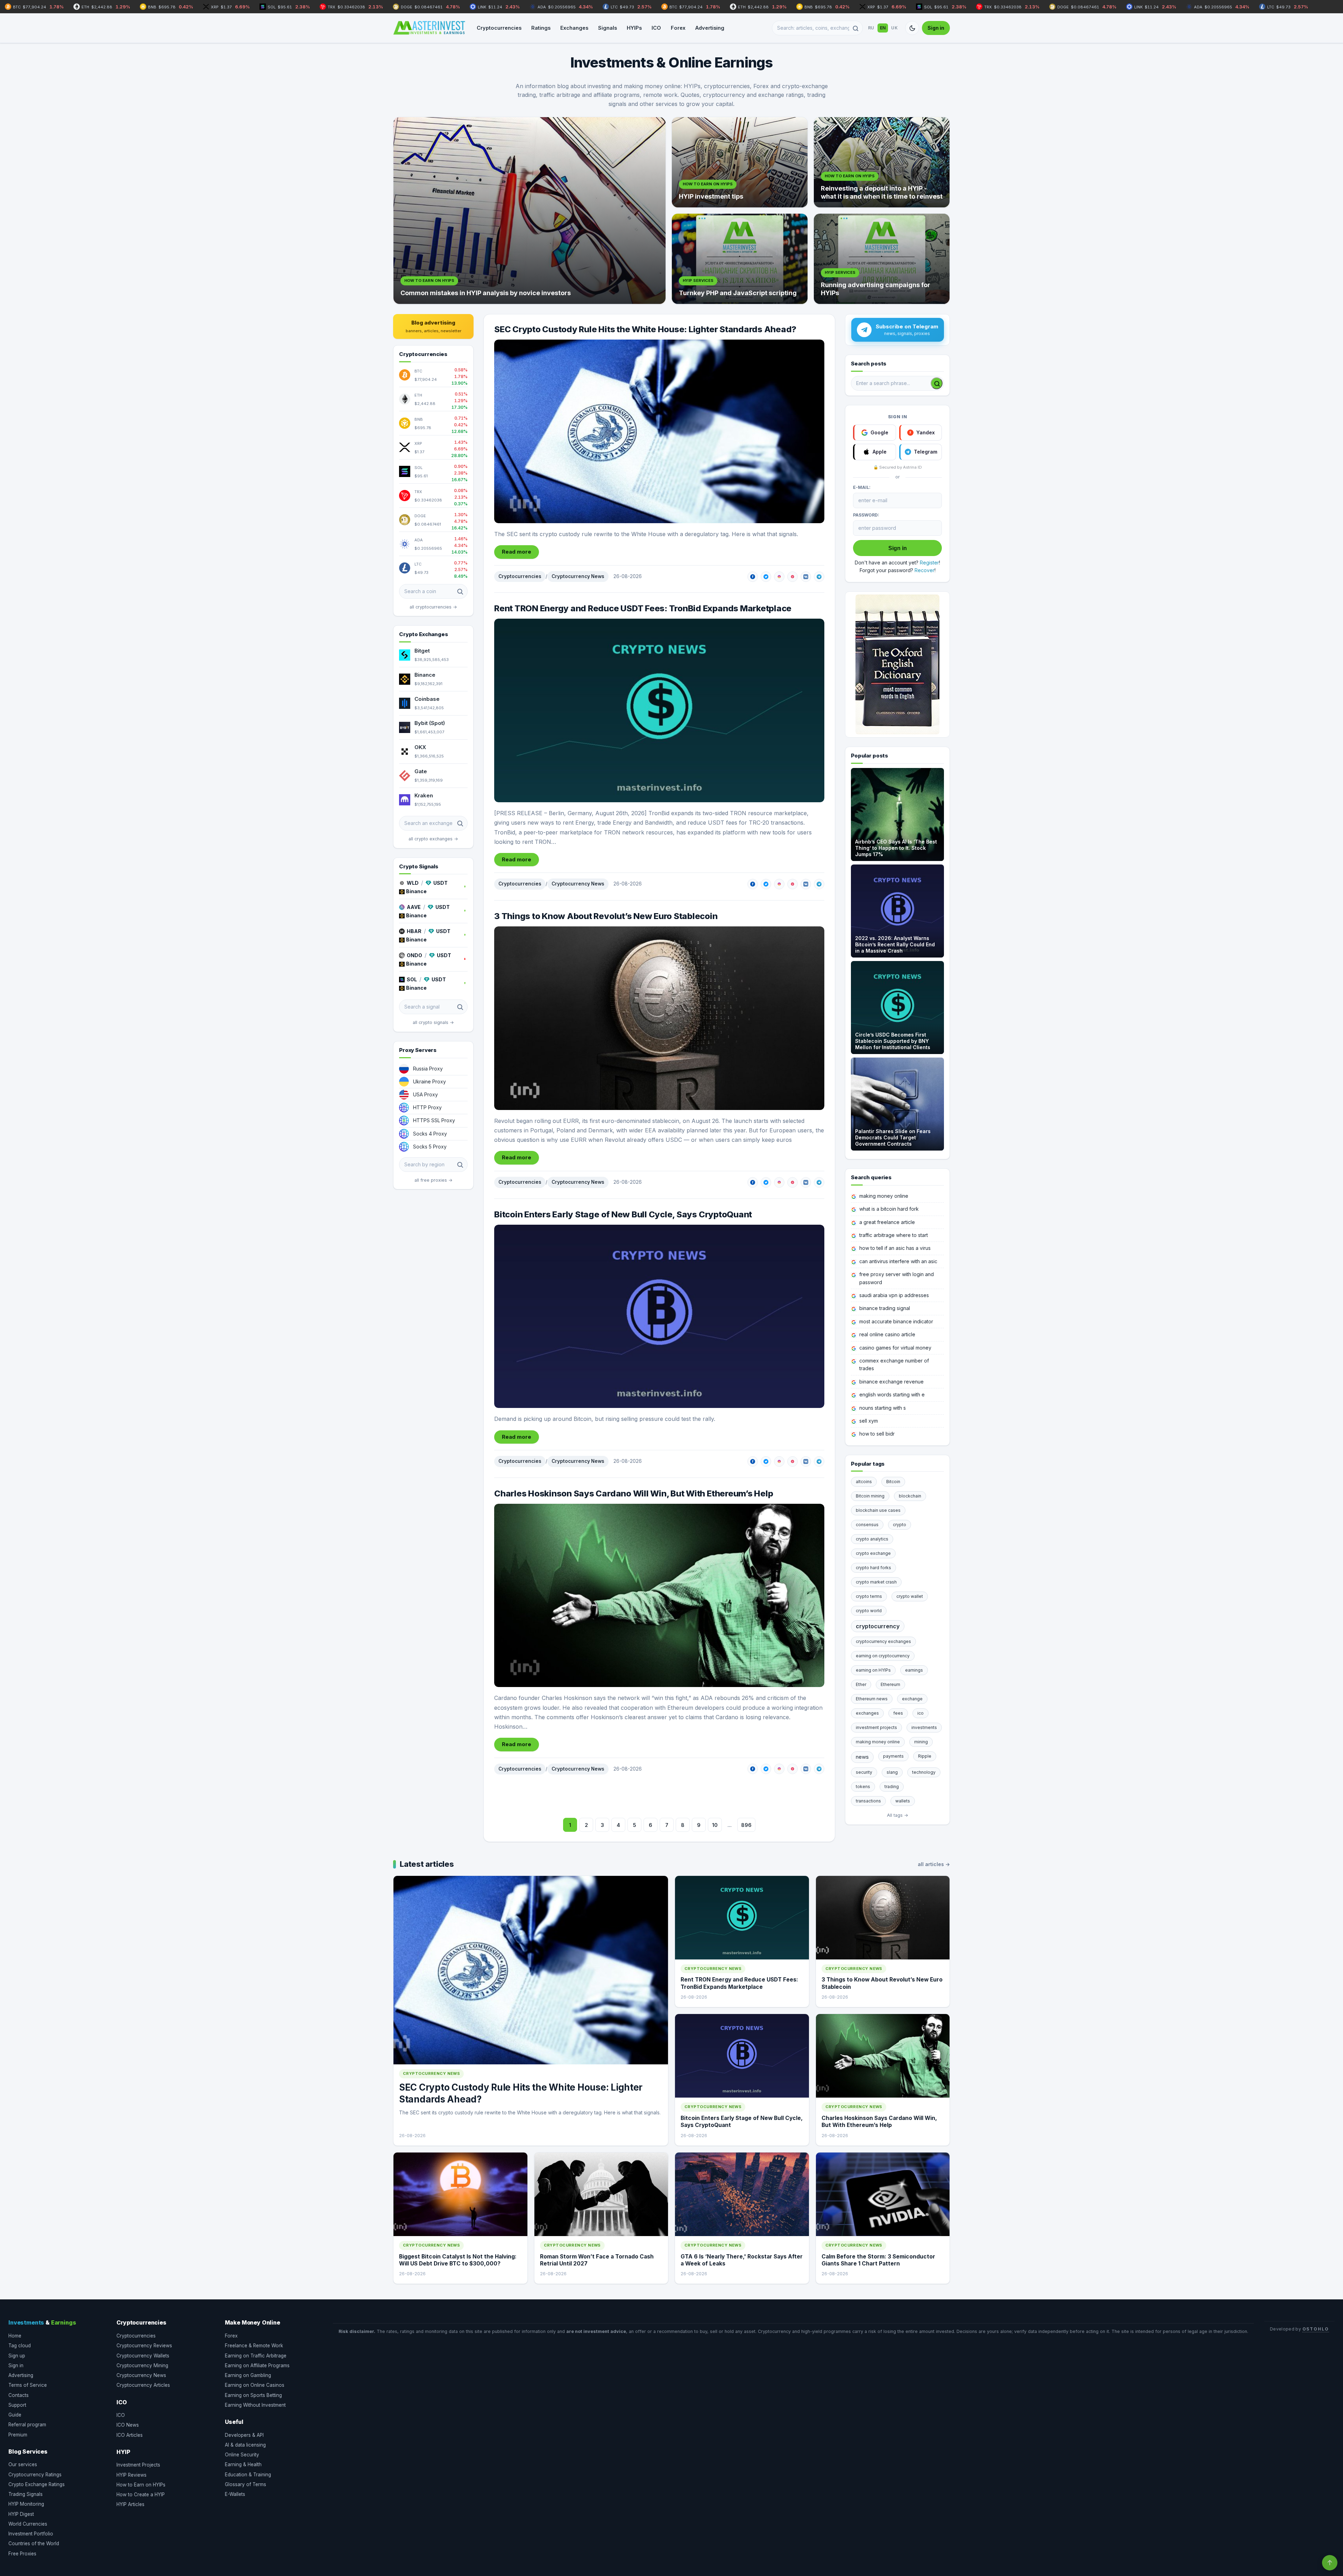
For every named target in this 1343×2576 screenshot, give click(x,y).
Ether (861, 1684)
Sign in (936, 28)
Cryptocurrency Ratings (35, 2475)
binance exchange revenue (891, 1382)
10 (715, 1825)
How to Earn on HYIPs (141, 2485)
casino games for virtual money (895, 1348)
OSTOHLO (1316, 2329)
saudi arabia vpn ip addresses (894, 1295)
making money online (884, 1196)
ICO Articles (130, 2435)
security (864, 1772)
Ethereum (890, 1684)
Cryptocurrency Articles (143, 2385)
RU (871, 28)
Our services (23, 2464)
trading (892, 1787)
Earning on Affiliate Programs (257, 2365)
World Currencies (28, 2524)
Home (15, 2336)
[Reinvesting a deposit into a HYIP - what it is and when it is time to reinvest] (882, 162)
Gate (421, 771)
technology (924, 1772)
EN (883, 28)
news (862, 1757)
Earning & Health (243, 2464)
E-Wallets (235, 2494)
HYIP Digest (21, 2514)
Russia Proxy (428, 1069)
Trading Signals (26, 2494)
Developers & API (244, 2435)
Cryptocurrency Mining (142, 2365)
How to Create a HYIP (141, 2495)
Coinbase (427, 699)
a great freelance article (887, 1222)
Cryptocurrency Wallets (143, 2356)
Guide (15, 2415)
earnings (914, 1670)
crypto (900, 1525)
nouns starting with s (883, 1408)
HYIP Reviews (132, 2475)
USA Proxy (425, 1094)
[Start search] (937, 383)
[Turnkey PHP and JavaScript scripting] (740, 259)
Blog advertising (434, 326)
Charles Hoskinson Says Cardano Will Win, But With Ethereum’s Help (634, 1493)
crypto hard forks (873, 1568)
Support (17, 2405)
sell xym (869, 1421)
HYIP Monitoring (26, 2504)
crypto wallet (910, 1596)
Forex (678, 28)
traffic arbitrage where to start (894, 1235)
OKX (420, 747)
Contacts (19, 2395)
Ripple (925, 1756)
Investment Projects (138, 2465)
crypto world (869, 1611)
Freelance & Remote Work (254, 2346)
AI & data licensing (245, 2445)
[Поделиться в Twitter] (766, 577)
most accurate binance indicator (896, 1321)
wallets (903, 1801)
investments (924, 1727)
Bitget (422, 651)
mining (921, 1742)
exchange (912, 1699)
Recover (925, 570)
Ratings (541, 28)
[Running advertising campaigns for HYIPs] (882, 259)
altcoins (864, 1482)
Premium (18, 2435)
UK (894, 28)
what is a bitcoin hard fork (889, 1209)
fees (898, 1713)
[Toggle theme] (912, 28)
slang (892, 1772)
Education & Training (248, 2475)
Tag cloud (20, 2346)
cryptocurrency (878, 1626)
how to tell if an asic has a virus (895, 1248)
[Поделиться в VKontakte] (806, 577)
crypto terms (869, 1596)
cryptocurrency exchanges (883, 1641)
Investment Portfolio (31, 2534)
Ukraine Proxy (429, 1081)
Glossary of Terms (246, 2484)
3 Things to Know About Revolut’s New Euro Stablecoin (606, 916)
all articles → (934, 1864)
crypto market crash (876, 1582)
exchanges (867, 1713)
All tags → (898, 1815)
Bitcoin (893, 1482)
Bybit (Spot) (430, 723)
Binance (425, 675)
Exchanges (574, 28)
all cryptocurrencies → (433, 607)
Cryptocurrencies (499, 28)
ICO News (128, 2425)
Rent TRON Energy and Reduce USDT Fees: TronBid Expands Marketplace (643, 608)
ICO (656, 28)
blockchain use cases (878, 1510)
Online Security (242, 2455)
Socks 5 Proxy (430, 1147)
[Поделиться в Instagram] (779, 577)
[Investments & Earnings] (429, 28)
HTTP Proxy (427, 1107)
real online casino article (887, 1334)
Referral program (27, 2425)
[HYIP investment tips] (740, 162)
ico (921, 1713)
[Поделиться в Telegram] (819, 577)
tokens (863, 1787)
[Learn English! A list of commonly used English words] (897, 664)
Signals (607, 28)
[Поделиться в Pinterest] (793, 577)
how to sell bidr (877, 1434)
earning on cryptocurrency (883, 1656)
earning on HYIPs (873, 1670)
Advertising (710, 28)
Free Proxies (22, 2554)
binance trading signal (885, 1308)
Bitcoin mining (870, 1496)
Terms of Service (28, 2385)
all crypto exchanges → (433, 839)
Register (929, 563)
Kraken (424, 795)
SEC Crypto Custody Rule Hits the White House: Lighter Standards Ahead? (645, 329)
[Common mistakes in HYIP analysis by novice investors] (530, 211)
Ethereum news (872, 1699)
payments (893, 1756)
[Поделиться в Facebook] (753, 577)
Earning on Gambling (248, 2375)
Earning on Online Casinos (255, 2385)
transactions (868, 1801)
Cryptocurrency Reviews (144, 2346)
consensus (867, 1525)
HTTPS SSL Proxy (434, 1120)
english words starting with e (892, 1394)
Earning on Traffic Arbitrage (256, 2356)
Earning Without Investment (255, 2405)
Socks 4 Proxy (430, 1134)
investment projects (876, 1727)
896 (746, 1825)
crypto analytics (872, 1539)
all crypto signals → (433, 1022)
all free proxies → (434, 1180)
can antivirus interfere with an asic (898, 1261)
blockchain (910, 1496)
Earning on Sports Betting (253, 2395)
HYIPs (634, 28)
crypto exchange (873, 1553)
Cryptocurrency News (578, 576)
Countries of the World (34, 2543)
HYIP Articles (130, 2504)
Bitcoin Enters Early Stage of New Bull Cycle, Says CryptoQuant (623, 1214)
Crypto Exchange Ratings (37, 2484)
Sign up (17, 2356)
